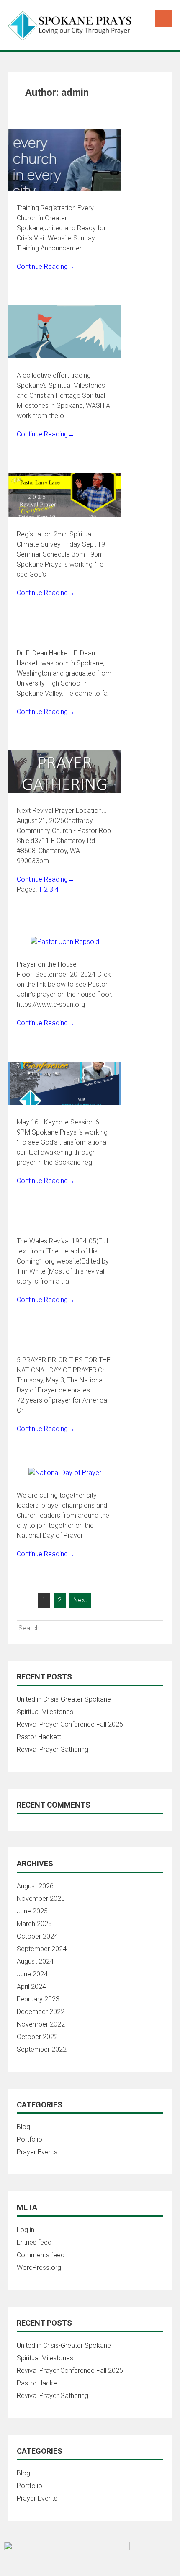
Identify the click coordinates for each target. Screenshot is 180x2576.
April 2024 (31, 1987)
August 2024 (35, 1961)
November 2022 (41, 2024)
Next (80, 1600)
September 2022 (42, 2049)
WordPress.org (39, 2268)
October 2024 (37, 1936)
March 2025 (34, 1924)
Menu (163, 18)
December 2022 (41, 2012)
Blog (23, 2127)
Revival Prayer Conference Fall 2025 (70, 1724)
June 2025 (32, 1911)
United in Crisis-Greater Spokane (64, 1699)
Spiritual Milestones (45, 1712)
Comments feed (41, 2255)
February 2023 (38, 1999)
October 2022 (37, 2037)
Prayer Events (37, 2152)
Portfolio (30, 2139)
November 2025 (41, 1899)
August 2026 (35, 1886)
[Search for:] (90, 1628)
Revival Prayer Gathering (53, 1750)
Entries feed (34, 2242)
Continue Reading (46, 267)
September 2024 (42, 1949)
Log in (26, 2230)
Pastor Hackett (39, 1737)
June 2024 (32, 1974)
